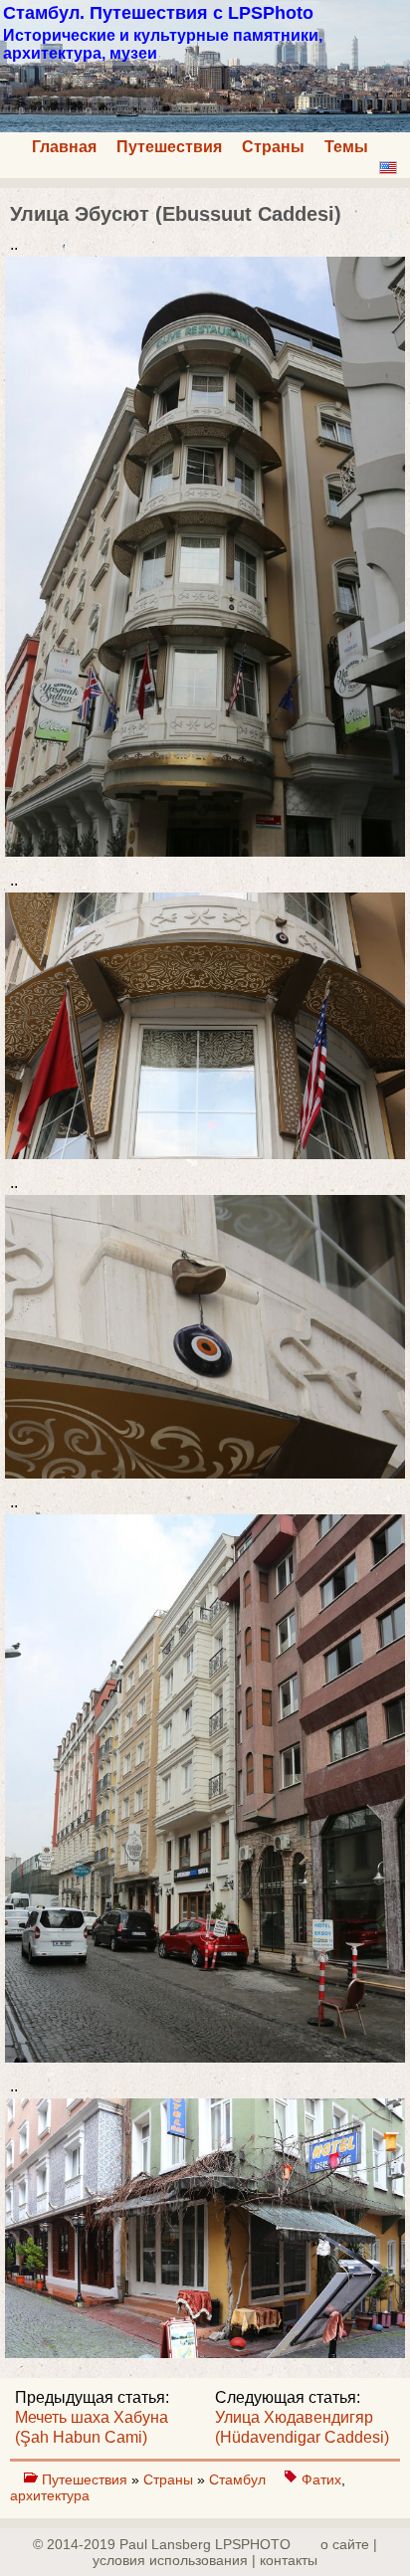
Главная (64, 147)
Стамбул (239, 2479)
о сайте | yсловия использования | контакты (235, 2552)
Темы (346, 147)
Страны (273, 147)
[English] (388, 168)
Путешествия (169, 147)
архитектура (50, 2495)
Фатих (321, 2479)
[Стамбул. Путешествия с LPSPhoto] (205, 127)
